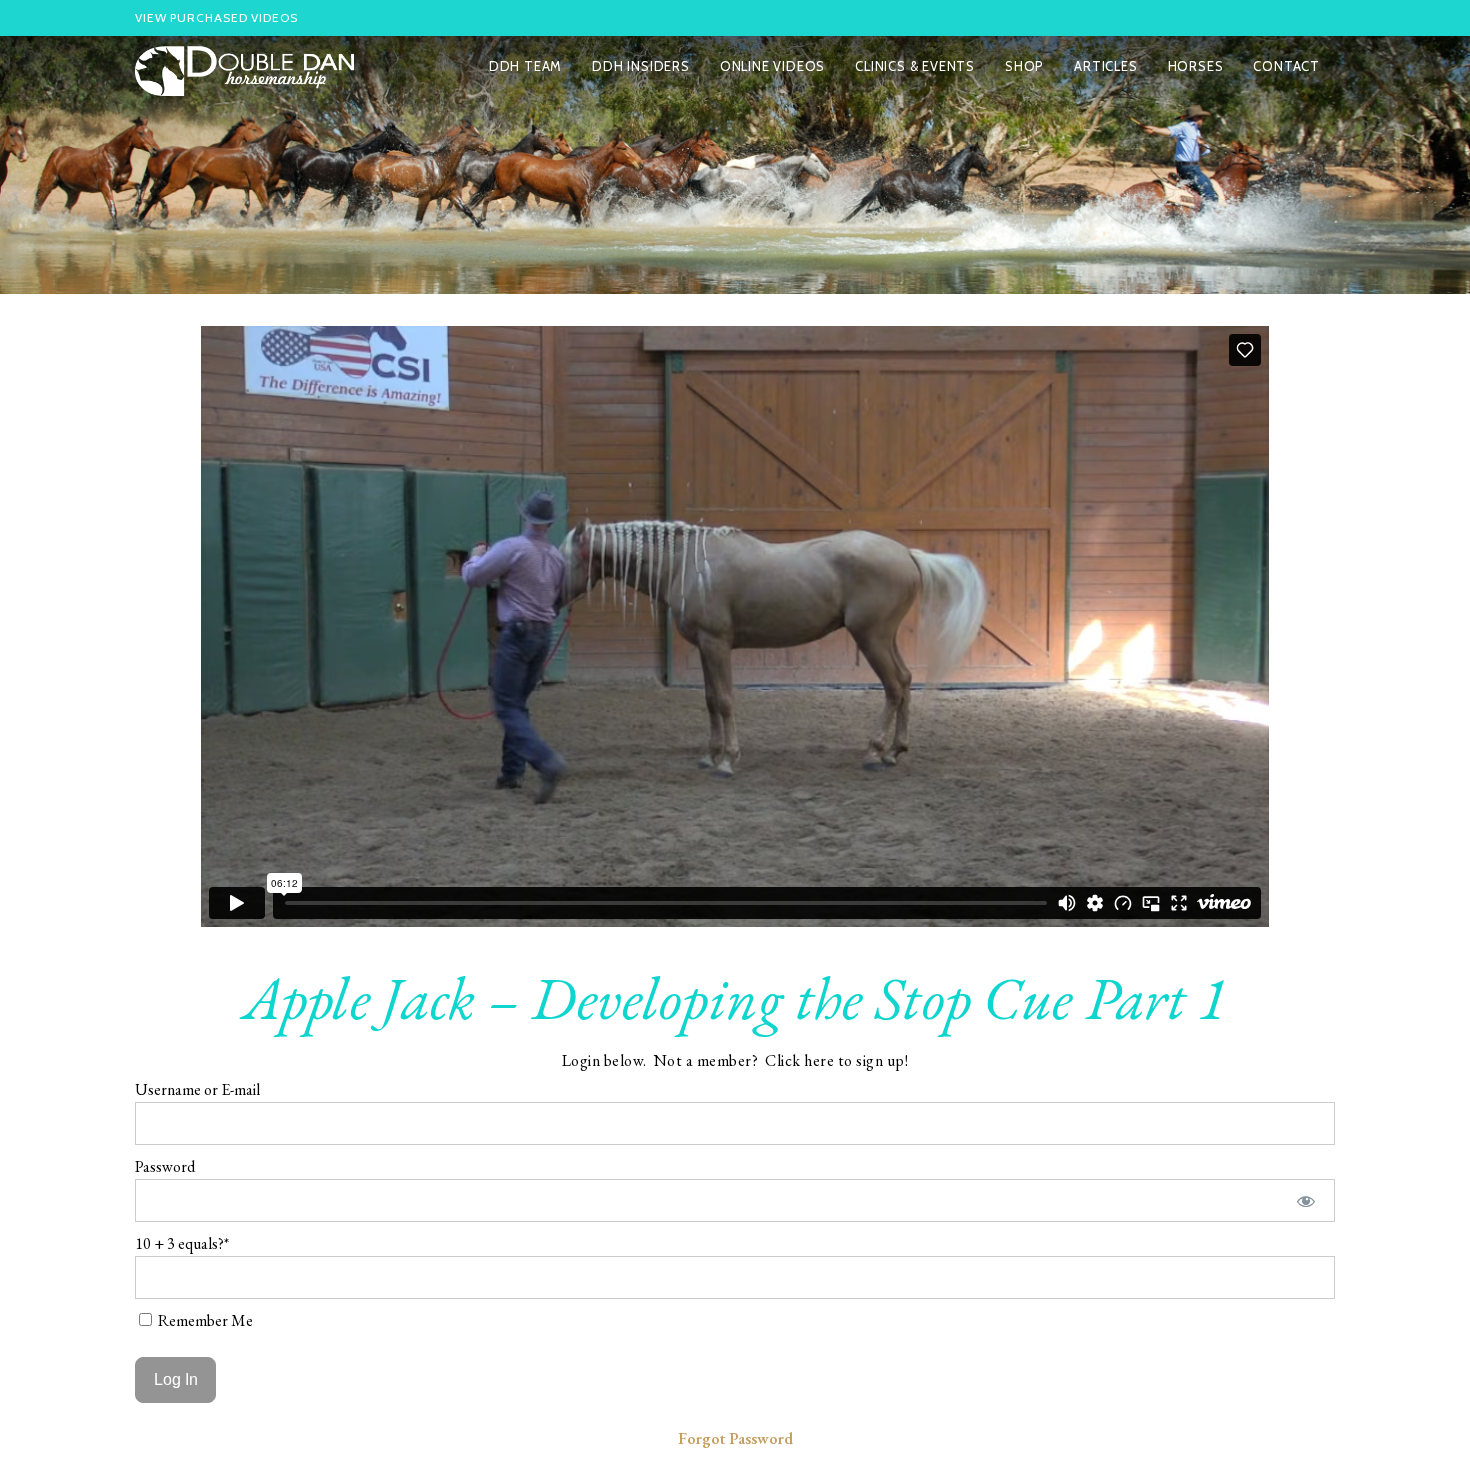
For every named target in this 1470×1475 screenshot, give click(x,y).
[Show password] (1306, 1200)
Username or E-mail (197, 1089)
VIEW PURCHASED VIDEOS (216, 17)
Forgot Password (735, 1438)
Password (165, 1166)
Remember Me (204, 1320)
